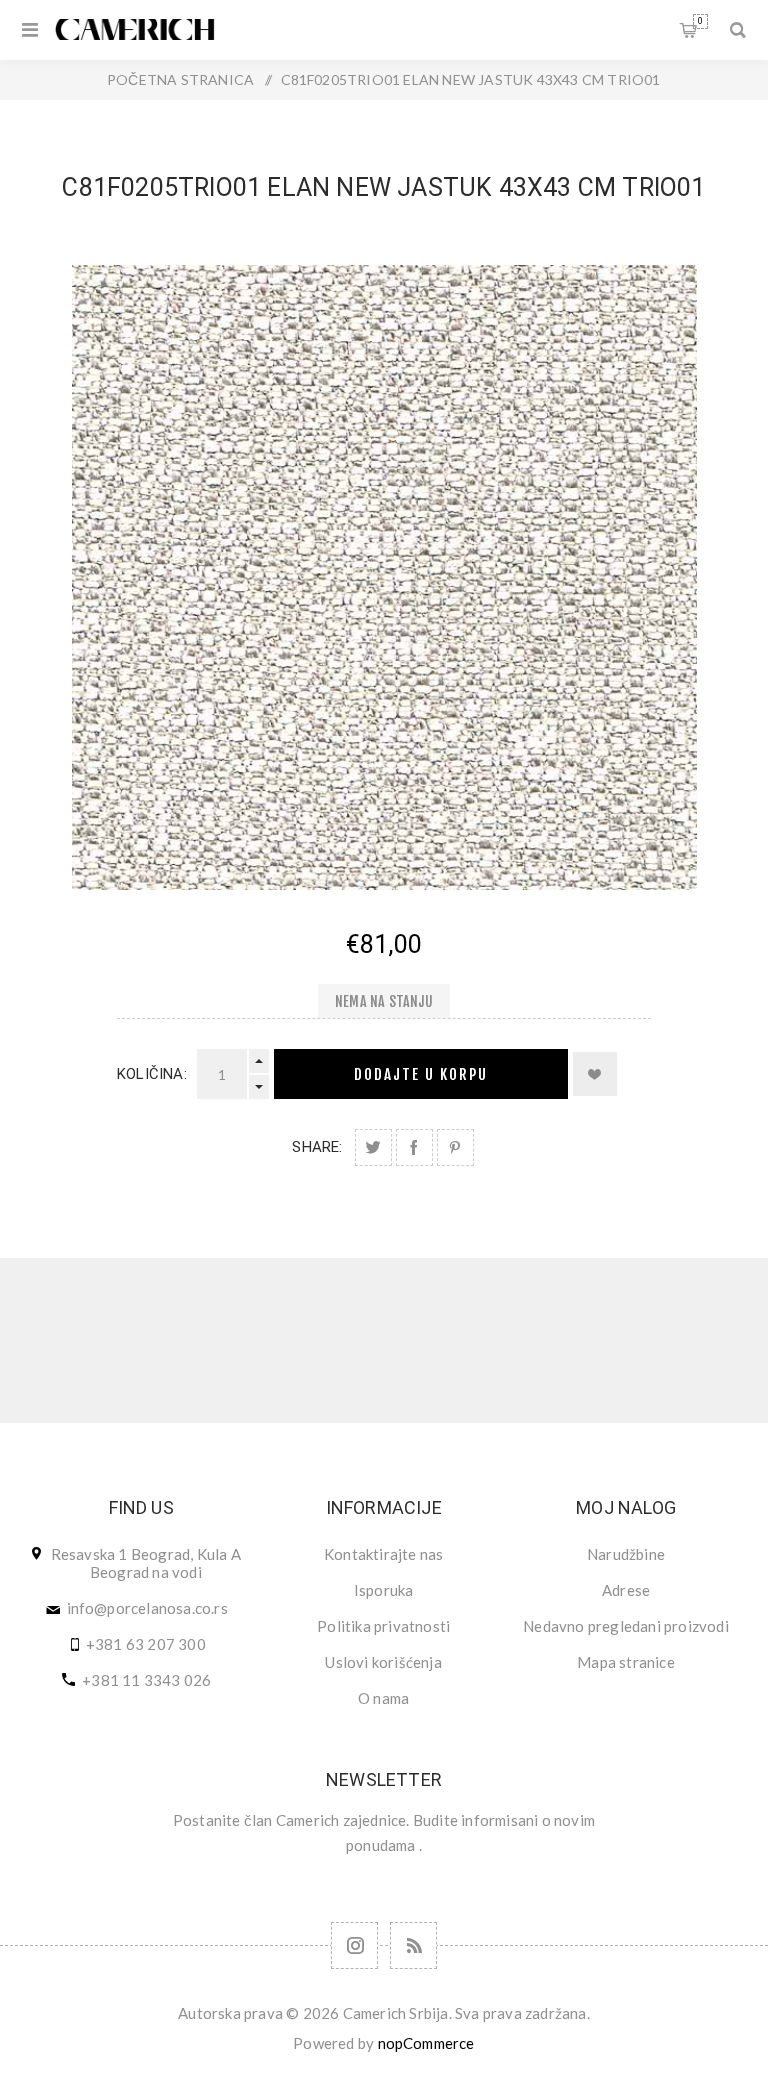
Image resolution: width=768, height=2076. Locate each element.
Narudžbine (626, 1554)
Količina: (152, 1074)
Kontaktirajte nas (383, 1554)
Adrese (626, 1590)
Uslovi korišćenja (383, 1662)
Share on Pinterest (455, 1147)
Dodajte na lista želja (595, 1074)
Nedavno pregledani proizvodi (626, 1626)
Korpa (700, 21)
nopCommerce (426, 2043)
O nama (383, 1698)
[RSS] (413, 1945)
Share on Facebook (414, 1147)
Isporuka (384, 1590)
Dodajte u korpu (421, 1074)
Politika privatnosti (383, 1626)
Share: (317, 1147)
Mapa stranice (626, 1662)
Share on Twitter (373, 1147)
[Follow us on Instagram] (354, 1945)
